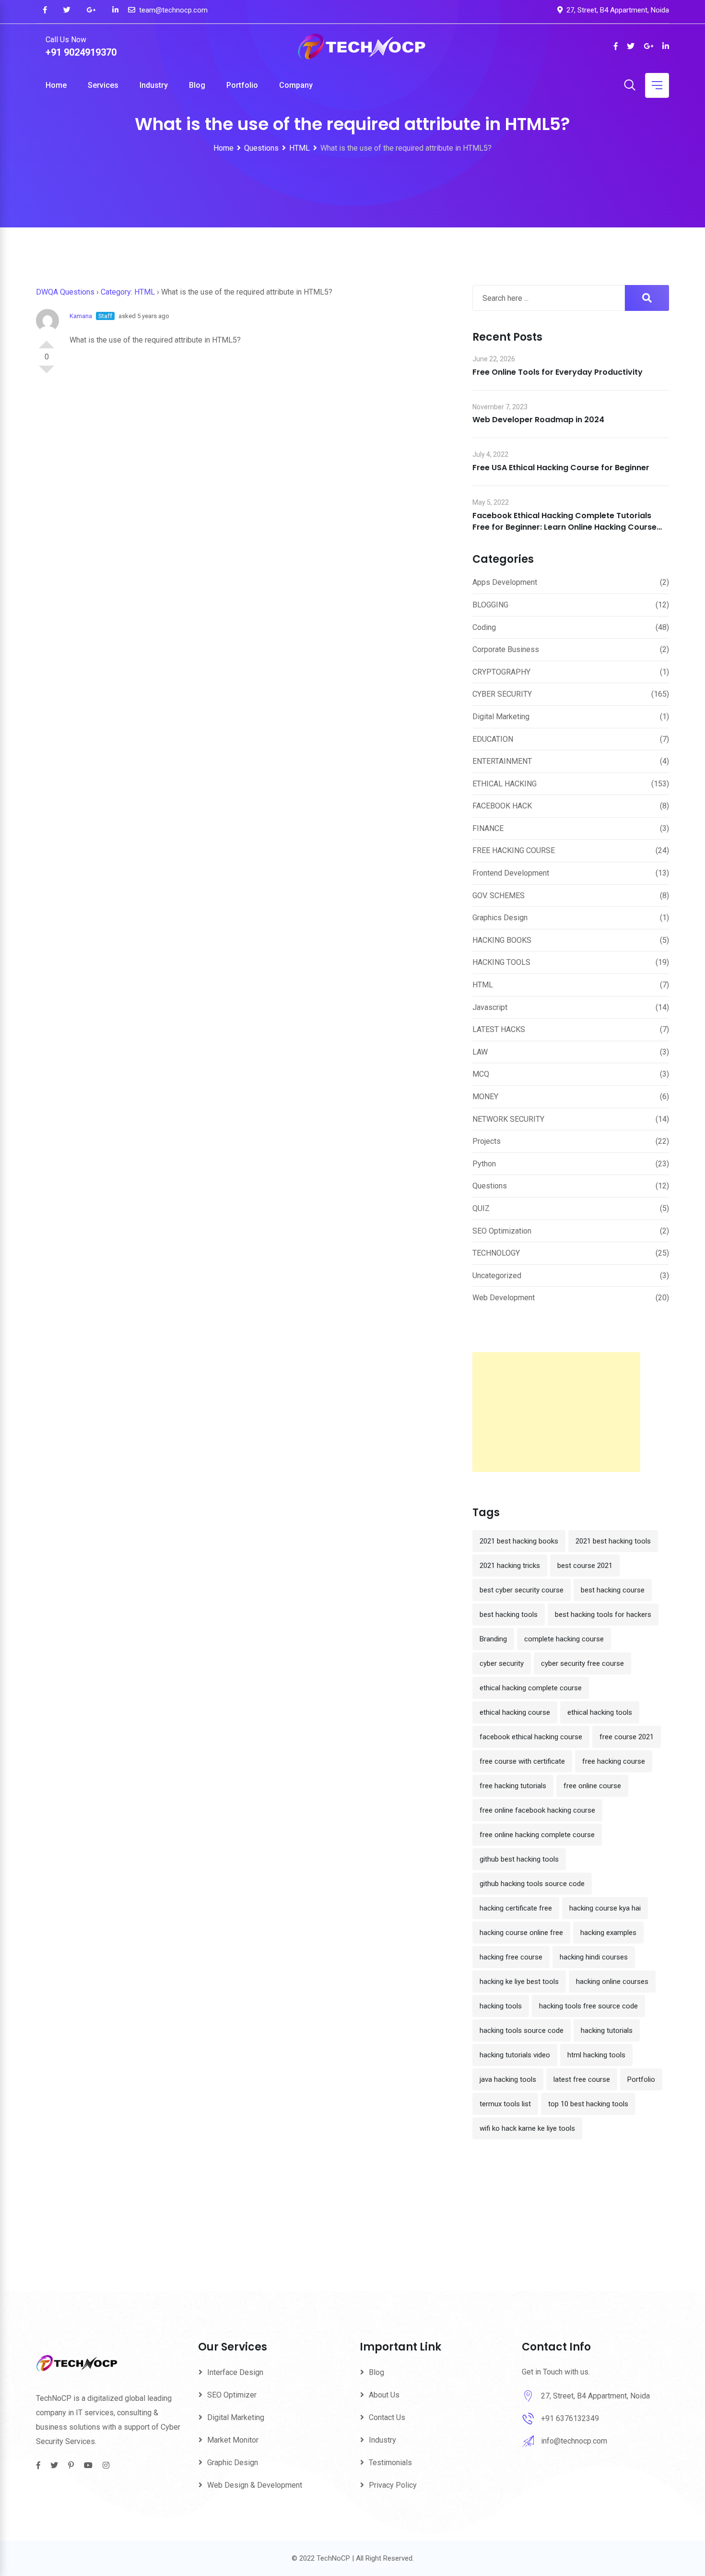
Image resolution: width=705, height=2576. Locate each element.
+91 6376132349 (570, 2418)
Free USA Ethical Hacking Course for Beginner (561, 468)
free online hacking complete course (537, 1835)
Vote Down (47, 373)
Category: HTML (128, 292)
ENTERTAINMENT (502, 761)
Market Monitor (233, 2440)
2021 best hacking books (519, 1541)
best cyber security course (522, 1590)
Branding (493, 1639)
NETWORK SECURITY (508, 1119)
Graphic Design (233, 2463)
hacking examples (608, 1933)
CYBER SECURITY (502, 694)
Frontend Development (511, 873)
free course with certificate (522, 1761)
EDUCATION (493, 739)
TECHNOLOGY (496, 1253)
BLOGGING (490, 605)
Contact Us (387, 2417)
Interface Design (235, 2372)
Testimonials (390, 2463)
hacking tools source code (522, 2030)
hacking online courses (612, 1982)
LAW (480, 1052)
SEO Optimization (502, 1231)
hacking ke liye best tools (519, 1982)
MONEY (485, 1097)
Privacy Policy (393, 2485)
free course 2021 (627, 1737)
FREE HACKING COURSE (514, 850)
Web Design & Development (255, 2485)
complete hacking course (564, 1639)
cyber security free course (582, 1663)
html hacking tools (596, 2055)
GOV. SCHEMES (499, 896)
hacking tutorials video (515, 2055)
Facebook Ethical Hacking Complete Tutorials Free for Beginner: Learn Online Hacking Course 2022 (564, 527)
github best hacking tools (519, 1859)
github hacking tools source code (532, 1884)
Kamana (81, 316)
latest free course (582, 2079)
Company (296, 85)
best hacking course (613, 1590)
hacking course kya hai (605, 1908)
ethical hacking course (515, 1712)
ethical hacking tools (600, 1712)
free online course (592, 1786)
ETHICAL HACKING (505, 784)
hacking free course (511, 1957)
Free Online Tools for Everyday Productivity (558, 372)
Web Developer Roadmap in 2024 (538, 420)
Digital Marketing (501, 717)
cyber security (502, 1663)
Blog (197, 85)
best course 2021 (585, 1566)
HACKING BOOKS (502, 940)
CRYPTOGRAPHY (501, 672)
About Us (384, 2395)
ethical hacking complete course (531, 1688)
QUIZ (481, 1208)
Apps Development (505, 582)
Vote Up (47, 341)
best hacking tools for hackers (603, 1614)
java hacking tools (508, 2079)
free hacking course (614, 1761)
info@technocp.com (574, 2441)
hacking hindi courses (594, 1957)
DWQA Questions (65, 292)
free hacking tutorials (513, 1786)
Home (56, 85)
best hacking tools (509, 1614)
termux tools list (505, 2104)
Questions (490, 1186)
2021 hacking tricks (510, 1566)
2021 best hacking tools (613, 1541)
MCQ (481, 1074)
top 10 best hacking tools (588, 2104)
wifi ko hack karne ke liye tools (527, 2128)
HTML (483, 985)
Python (484, 1164)
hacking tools (501, 2006)
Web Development (504, 1298)
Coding (484, 627)
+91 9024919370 (81, 52)
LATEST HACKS (499, 1029)
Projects (487, 1141)
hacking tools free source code (588, 2006)
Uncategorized (497, 1276)
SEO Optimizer (232, 2395)
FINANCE (488, 828)
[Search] (630, 86)
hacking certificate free (516, 1908)
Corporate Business (506, 649)
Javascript (490, 1007)
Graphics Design (500, 918)
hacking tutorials (607, 2030)
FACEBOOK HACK (502, 806)
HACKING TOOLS (501, 962)
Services (103, 85)
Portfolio (242, 85)
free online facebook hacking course (537, 1810)
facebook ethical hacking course (531, 1737)
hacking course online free (521, 1933)
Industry (154, 85)
